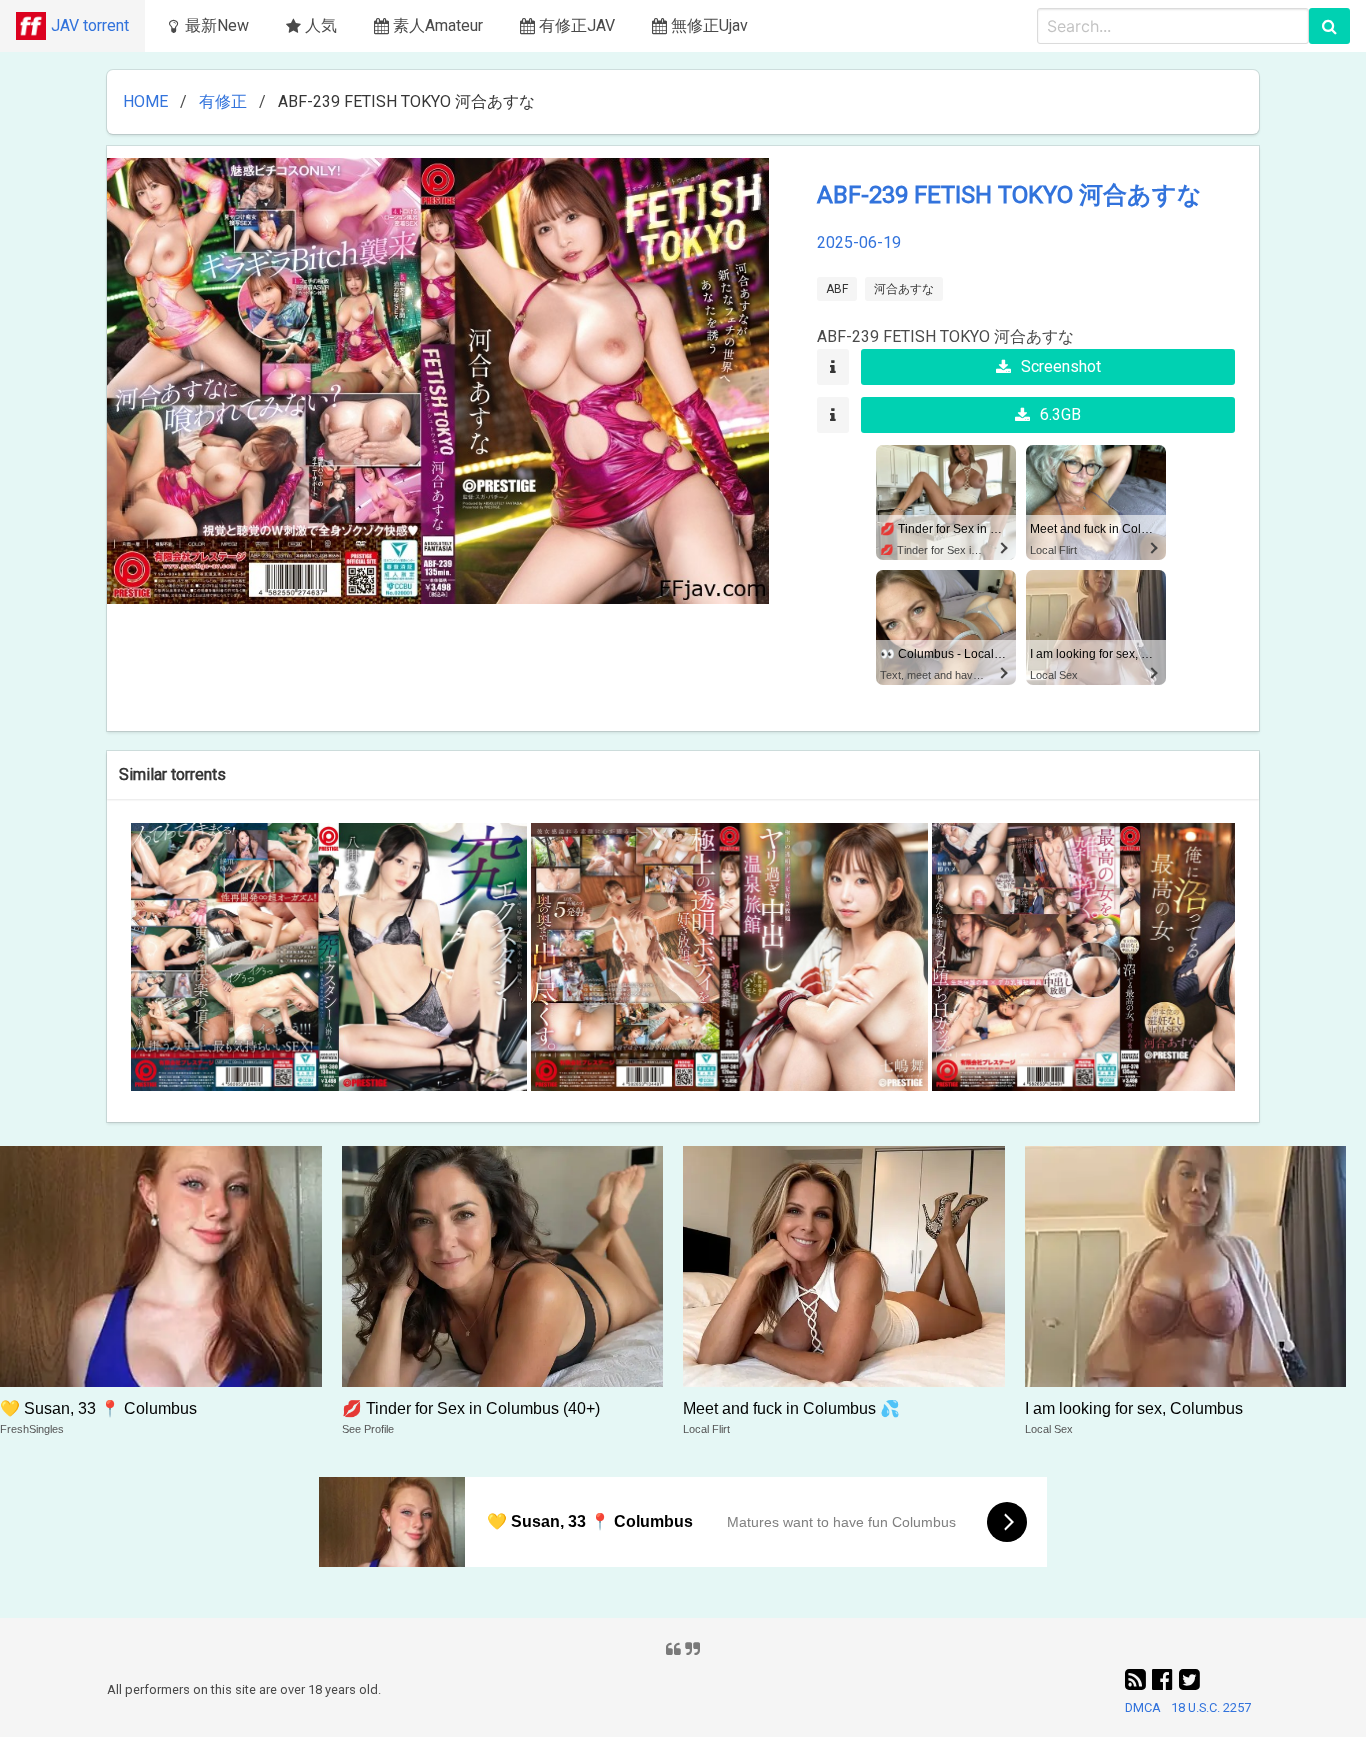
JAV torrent (90, 25)
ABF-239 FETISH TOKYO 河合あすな (1009, 195)
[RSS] (1138, 1680)
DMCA (1143, 1707)
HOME (145, 101)
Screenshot (1061, 366)
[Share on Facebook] (1165, 1680)
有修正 (223, 101)
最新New (217, 25)
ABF (837, 289)
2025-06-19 (859, 242)
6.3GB (1060, 414)
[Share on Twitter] (1189, 1680)
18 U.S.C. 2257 (1211, 1707)
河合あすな (904, 289)
